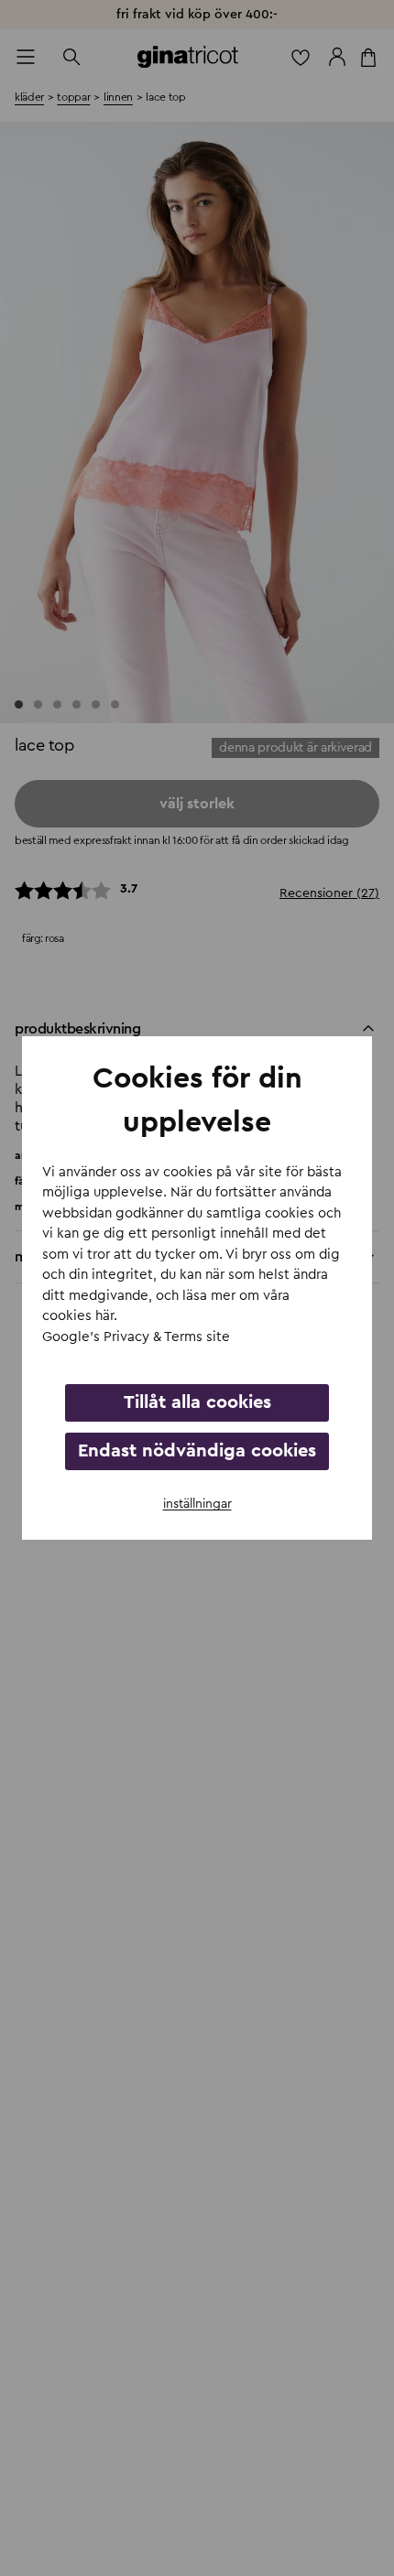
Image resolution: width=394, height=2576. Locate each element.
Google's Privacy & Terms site (136, 1337)
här (104, 1316)
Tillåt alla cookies (197, 1402)
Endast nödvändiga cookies (197, 1451)
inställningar (197, 1504)
